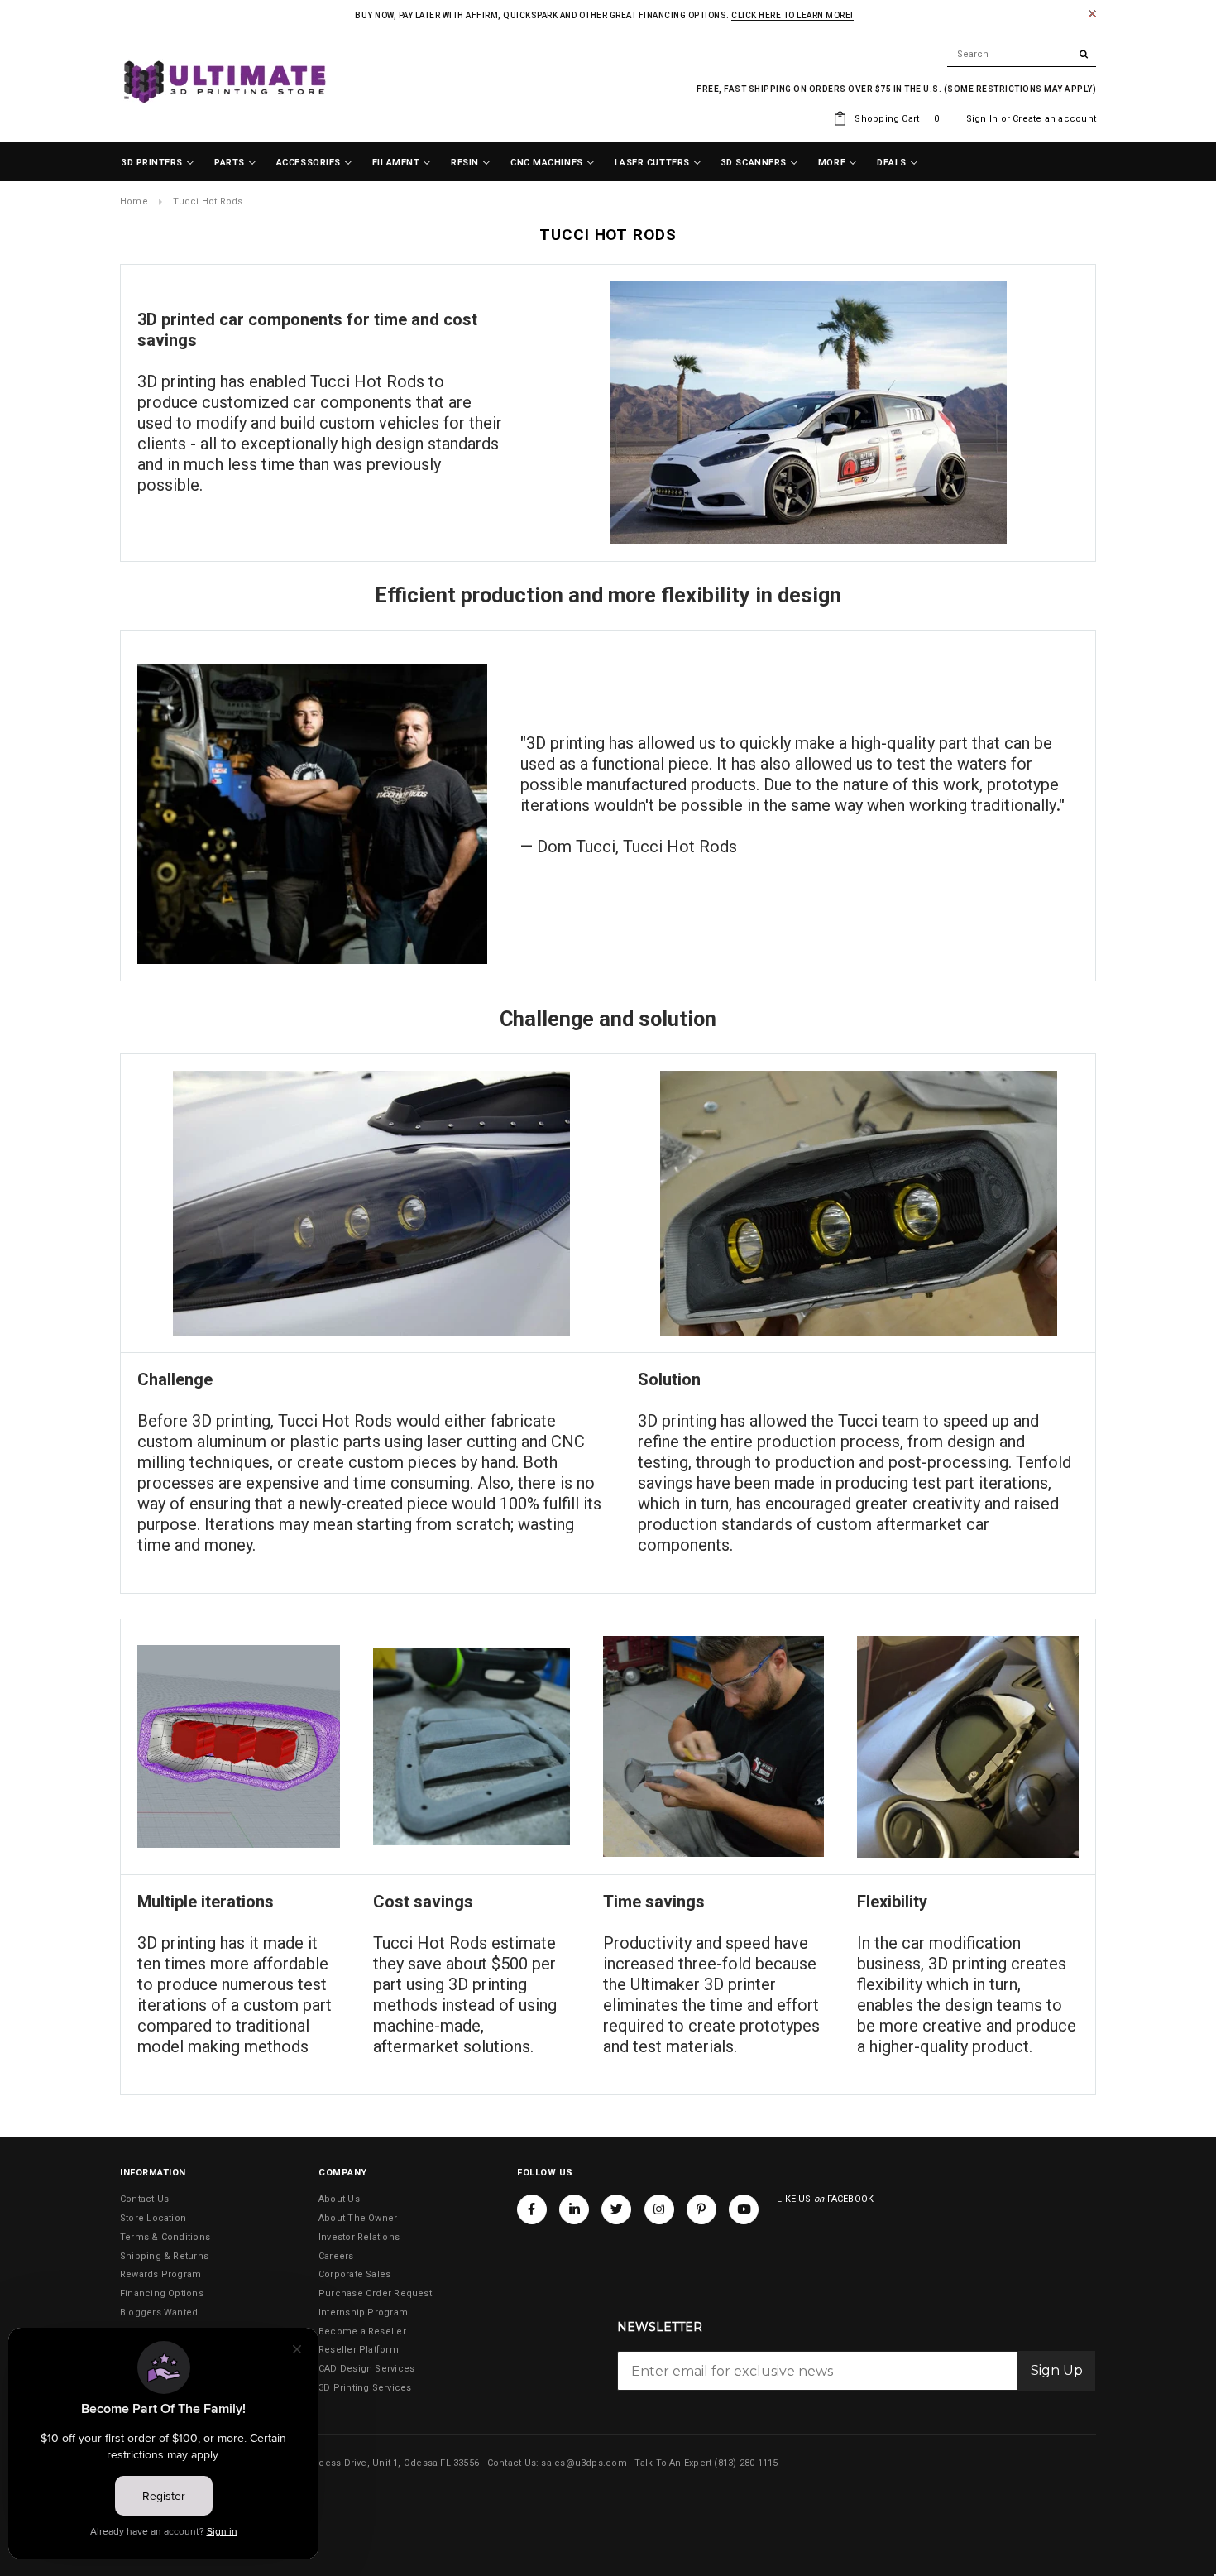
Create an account (1054, 119)
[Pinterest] (701, 2209)
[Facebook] (532, 2209)
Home (134, 201)
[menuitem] (158, 163)
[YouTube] (744, 2209)
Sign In (982, 119)
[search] (1022, 55)
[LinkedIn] (574, 2209)
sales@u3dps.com (584, 2463)
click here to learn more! (792, 15)
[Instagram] (659, 2209)
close (1092, 14)
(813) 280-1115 (746, 2463)
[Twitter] (616, 2209)
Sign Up (1057, 2370)
